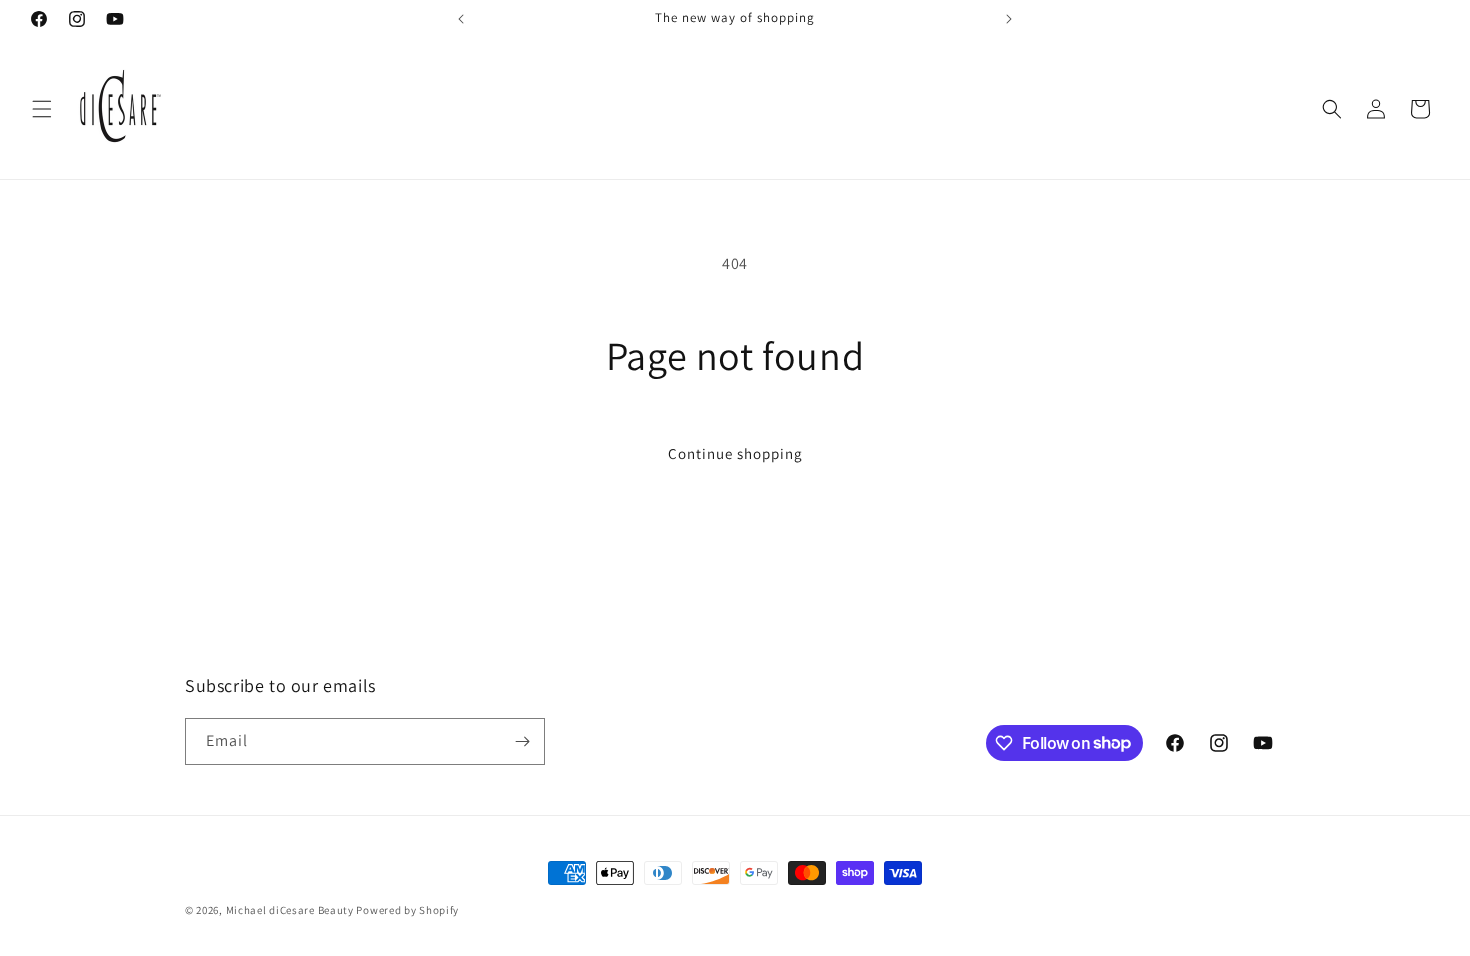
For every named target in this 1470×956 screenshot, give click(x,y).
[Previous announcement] (461, 19)
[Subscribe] (522, 741)
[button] (42, 109)
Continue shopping (735, 453)
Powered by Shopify (407, 910)
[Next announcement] (1009, 19)
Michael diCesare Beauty (290, 910)
